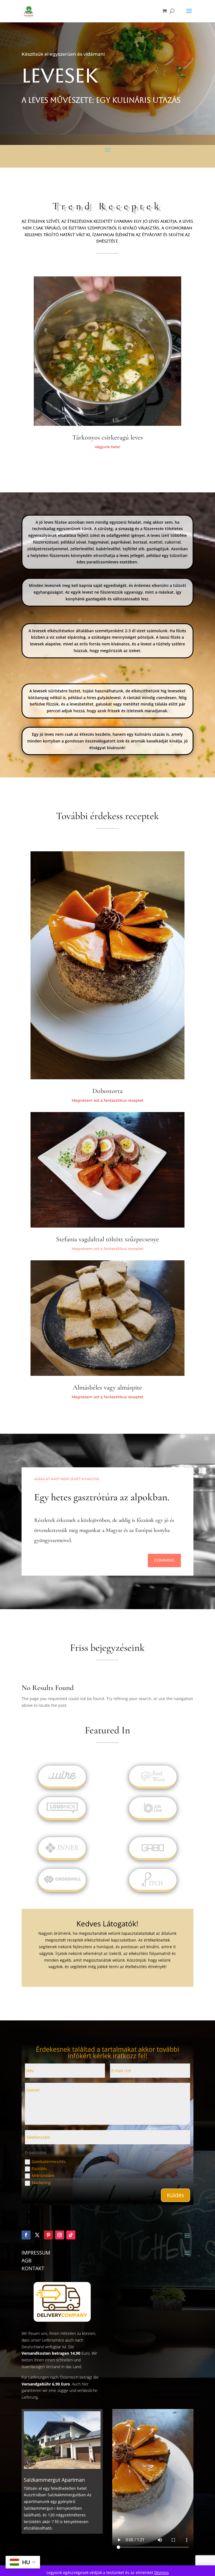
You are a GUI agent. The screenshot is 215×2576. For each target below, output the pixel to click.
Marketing (41, 2183)
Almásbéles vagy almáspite (107, 1387)
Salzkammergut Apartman (54, 2480)
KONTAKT (33, 2268)
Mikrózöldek (43, 2176)
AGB (27, 2260)
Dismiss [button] (162, 2573)
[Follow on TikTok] (71, 2235)
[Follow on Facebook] (26, 2235)
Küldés (176, 2195)
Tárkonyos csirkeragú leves (107, 437)
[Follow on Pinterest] (48, 2235)
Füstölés (39, 2169)
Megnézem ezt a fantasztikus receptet (107, 1249)
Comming (164, 1560)
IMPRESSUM (36, 2253)
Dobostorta (107, 1091)
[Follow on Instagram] (60, 2235)
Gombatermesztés (49, 2162)
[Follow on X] (37, 2235)
